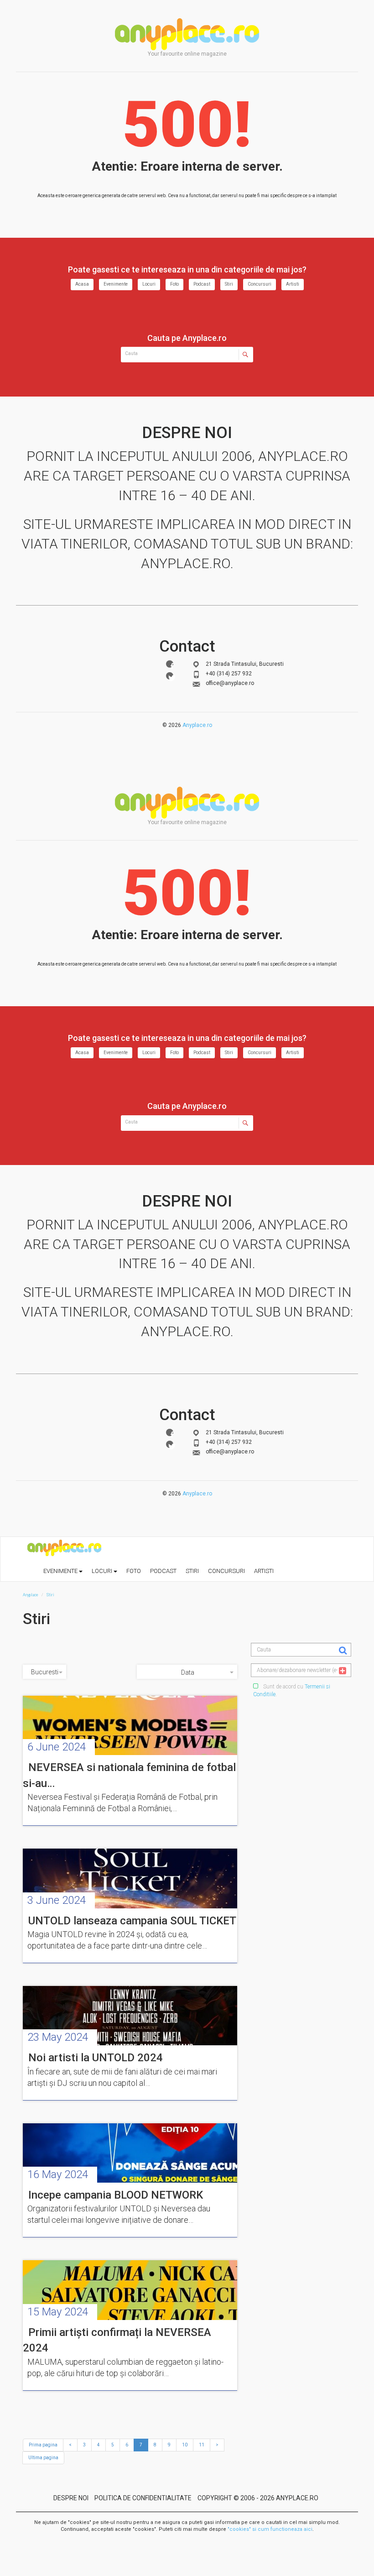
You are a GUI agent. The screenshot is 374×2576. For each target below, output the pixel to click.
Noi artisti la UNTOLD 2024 (96, 2058)
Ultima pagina (43, 2458)
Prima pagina (43, 2445)
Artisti (293, 284)
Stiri (229, 284)
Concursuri (260, 284)
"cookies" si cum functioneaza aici (270, 2529)
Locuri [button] (103, 1571)
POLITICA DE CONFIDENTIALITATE (143, 2498)
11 (202, 2445)
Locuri (149, 284)
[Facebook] (170, 664)
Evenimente (116, 284)
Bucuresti (45, 1672)
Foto (174, 284)
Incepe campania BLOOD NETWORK (116, 2195)
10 (185, 2445)
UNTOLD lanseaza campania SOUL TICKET (132, 1921)
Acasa (82, 284)
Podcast (202, 284)
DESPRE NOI (71, 2498)
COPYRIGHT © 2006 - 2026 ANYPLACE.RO (258, 2498)
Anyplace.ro (197, 725)
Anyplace (187, 34)
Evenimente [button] (61, 1571)
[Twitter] (170, 676)
